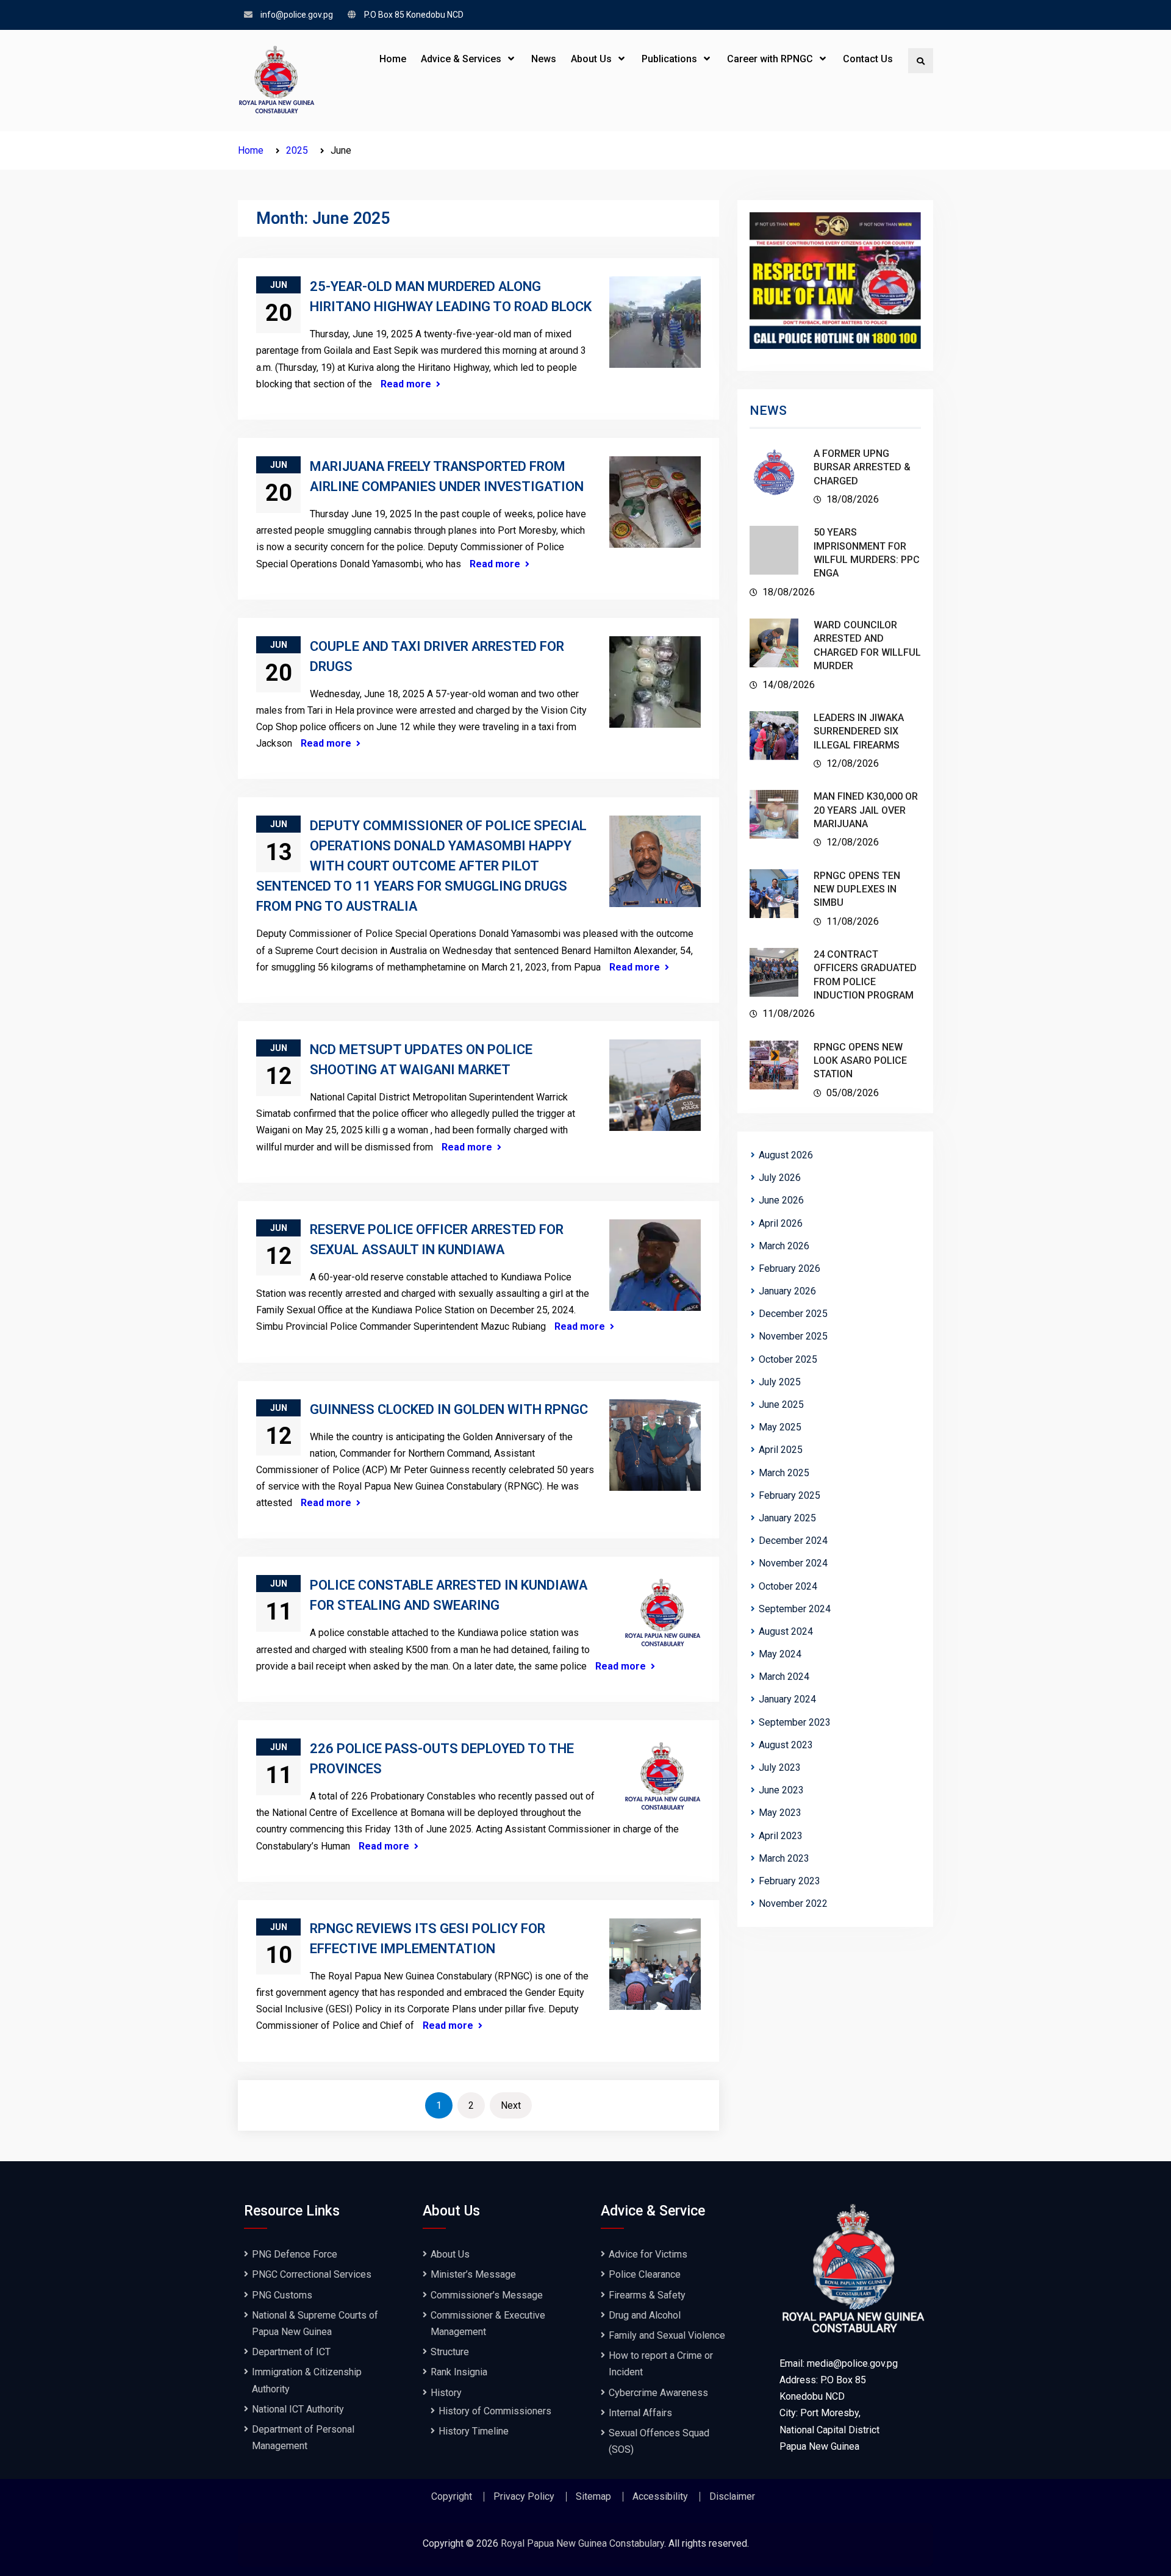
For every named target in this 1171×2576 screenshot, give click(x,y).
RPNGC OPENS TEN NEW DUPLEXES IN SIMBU (857, 889)
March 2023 (784, 1858)
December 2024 (793, 1541)
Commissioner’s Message (487, 2295)
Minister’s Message (473, 2274)
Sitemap (593, 2497)
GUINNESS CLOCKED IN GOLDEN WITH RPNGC (449, 1409)
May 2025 (780, 1427)
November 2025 (793, 1336)
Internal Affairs (640, 2413)
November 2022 (793, 1903)
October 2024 (788, 1586)
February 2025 (790, 1495)
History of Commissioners (495, 2411)
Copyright (452, 2497)
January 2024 (787, 1699)
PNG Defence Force (295, 2254)
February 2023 (790, 1881)
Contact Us (868, 59)
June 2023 (781, 1790)
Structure (450, 2352)
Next (511, 2105)
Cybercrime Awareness (658, 2393)
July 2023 (780, 1767)
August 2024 (786, 1631)
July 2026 (780, 1178)
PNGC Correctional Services (312, 2274)
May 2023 (780, 1813)
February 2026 (790, 1268)
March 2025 (784, 1473)
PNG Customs (282, 2295)
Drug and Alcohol (645, 2315)
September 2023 (795, 1722)
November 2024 (793, 1563)
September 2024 (795, 1609)
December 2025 (793, 1314)
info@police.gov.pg (297, 15)
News (544, 59)
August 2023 (786, 1745)
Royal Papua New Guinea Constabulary (582, 2543)
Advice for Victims (648, 2254)
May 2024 (780, 1654)
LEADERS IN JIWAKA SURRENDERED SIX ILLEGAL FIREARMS (859, 731)
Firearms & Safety (647, 2295)
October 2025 (788, 1359)
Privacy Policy (524, 2497)
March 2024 (784, 1677)
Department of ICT (291, 2352)
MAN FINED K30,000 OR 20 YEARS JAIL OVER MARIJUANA (866, 810)
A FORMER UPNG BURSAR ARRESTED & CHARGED (862, 467)
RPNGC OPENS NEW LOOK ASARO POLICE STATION (860, 1061)
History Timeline (474, 2431)
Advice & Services (461, 59)
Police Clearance (645, 2274)
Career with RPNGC (770, 59)
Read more (406, 384)
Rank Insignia (459, 2372)
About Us (591, 59)
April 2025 (781, 1450)
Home (393, 59)
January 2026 (787, 1291)
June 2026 (781, 1200)
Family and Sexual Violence (667, 2335)
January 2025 (787, 1518)
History (446, 2393)
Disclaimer (732, 2497)
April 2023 (781, 1836)
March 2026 (784, 1246)
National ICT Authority (298, 2409)
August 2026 (786, 1155)
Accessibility (660, 2497)
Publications (669, 59)
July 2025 (780, 1382)
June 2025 (781, 1405)
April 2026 (781, 1223)
